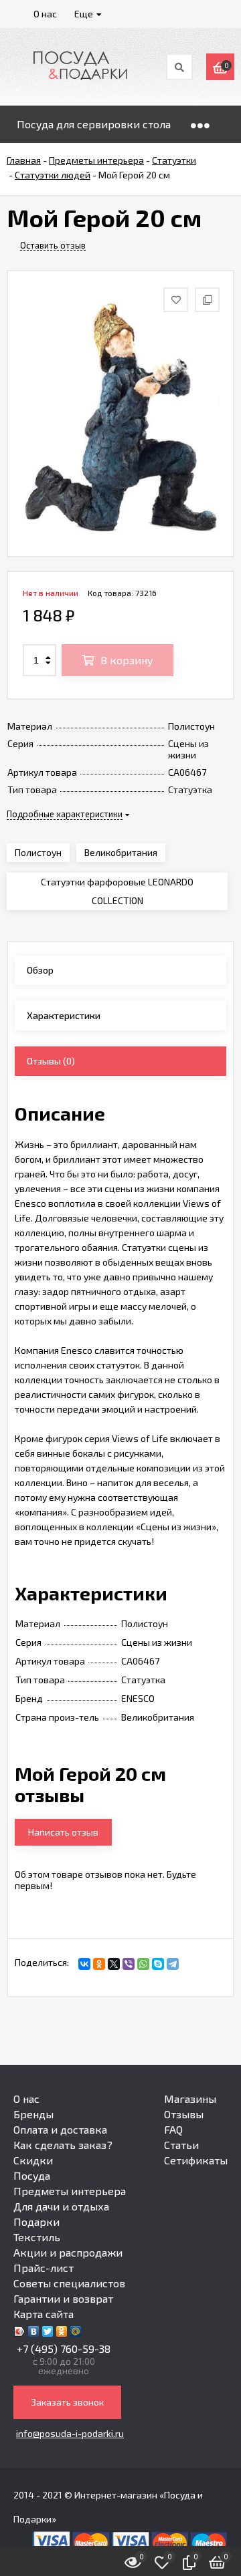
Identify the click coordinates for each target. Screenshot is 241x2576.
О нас (26, 2099)
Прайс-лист (44, 2268)
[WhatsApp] (143, 1964)
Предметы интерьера (70, 2191)
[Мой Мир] (76, 2331)
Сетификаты (196, 2160)
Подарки (36, 2222)
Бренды (33, 2114)
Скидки (33, 2160)
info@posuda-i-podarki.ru (70, 2433)
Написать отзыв (63, 1832)
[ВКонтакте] (84, 1964)
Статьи (181, 2145)
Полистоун (38, 852)
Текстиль (37, 2237)
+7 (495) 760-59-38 (64, 2348)
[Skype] (158, 1964)
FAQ (173, 2129)
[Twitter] (48, 2331)
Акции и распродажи (68, 2252)
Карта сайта (44, 2314)
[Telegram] (173, 1964)
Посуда (32, 2175)
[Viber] (129, 1964)
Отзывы (184, 2114)
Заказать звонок (67, 2402)
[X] (114, 1964)
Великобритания (121, 852)
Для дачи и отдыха (61, 2206)
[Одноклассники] (99, 1964)
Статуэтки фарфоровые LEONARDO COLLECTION (117, 891)
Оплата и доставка (60, 2129)
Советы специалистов (69, 2283)
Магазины (190, 2099)
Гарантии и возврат (63, 2298)
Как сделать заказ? (63, 2145)
